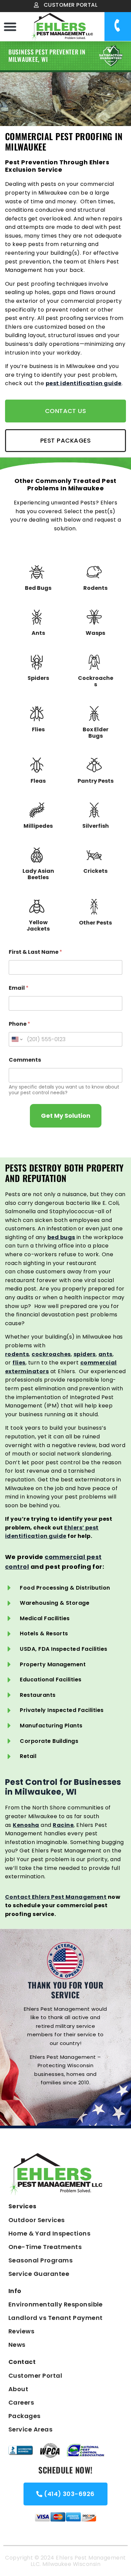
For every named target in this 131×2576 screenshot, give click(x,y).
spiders (85, 1354)
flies (19, 1363)
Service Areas (30, 2429)
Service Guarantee (39, 2274)
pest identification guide (84, 383)
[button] (10, 27)
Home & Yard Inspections (49, 2233)
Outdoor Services (37, 2220)
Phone (19, 1024)
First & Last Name (35, 952)
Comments (25, 1060)
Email (19, 988)
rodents (17, 1354)
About (18, 2389)
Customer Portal (35, 2376)
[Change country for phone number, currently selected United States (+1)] (17, 1039)
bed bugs (61, 1237)
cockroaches (51, 1354)
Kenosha (26, 1825)
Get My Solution (66, 1116)
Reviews (21, 2331)
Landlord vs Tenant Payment (55, 2318)
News (17, 2345)
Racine (63, 1825)
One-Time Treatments (45, 2247)
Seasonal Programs (40, 2260)
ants (105, 1354)
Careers (21, 2402)
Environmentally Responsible (56, 2304)
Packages (25, 2416)
